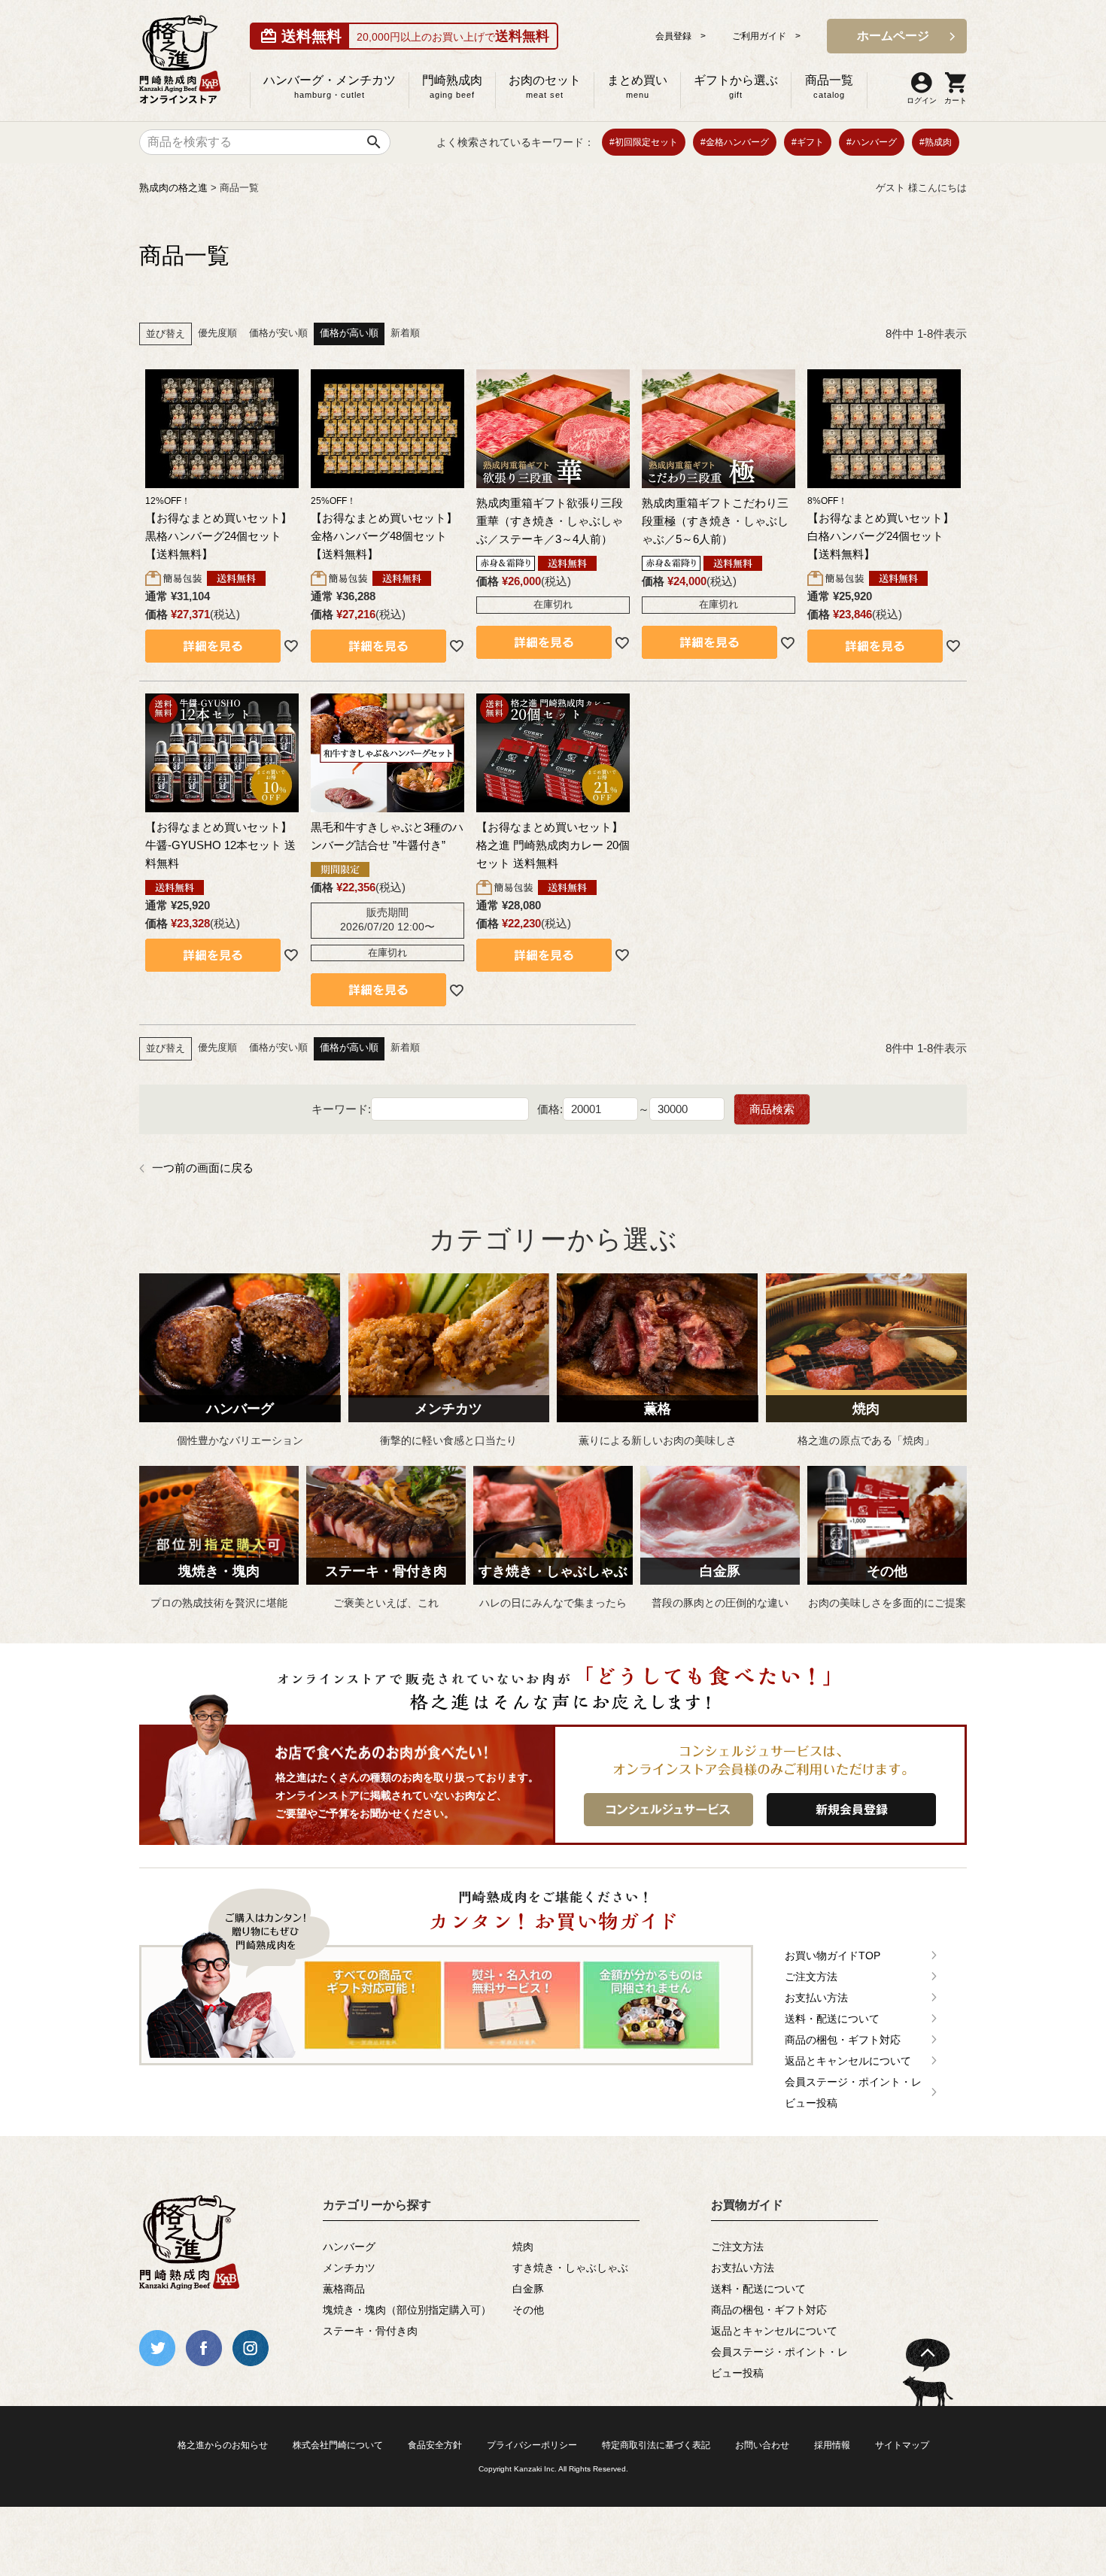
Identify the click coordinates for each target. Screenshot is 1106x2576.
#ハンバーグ (872, 142)
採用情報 (832, 2445)
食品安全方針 (435, 2445)
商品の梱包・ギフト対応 (843, 2040)
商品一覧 (829, 86)
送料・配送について (832, 2019)
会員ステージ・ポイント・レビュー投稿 (853, 2092)
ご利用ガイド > (766, 36)
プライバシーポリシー (532, 2445)
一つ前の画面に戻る (203, 1168)
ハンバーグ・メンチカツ (330, 86)
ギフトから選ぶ (736, 86)
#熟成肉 (936, 142)
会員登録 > (681, 36)
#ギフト (808, 142)
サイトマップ (902, 2445)
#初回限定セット (644, 142)
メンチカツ (349, 2268)
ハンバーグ (349, 2247)
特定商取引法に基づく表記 (656, 2445)
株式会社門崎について (338, 2445)
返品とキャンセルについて (848, 2061)
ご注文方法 (811, 1977)
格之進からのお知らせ (223, 2445)
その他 (528, 2310)
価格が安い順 (278, 333)
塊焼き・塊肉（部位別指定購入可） (407, 2310)
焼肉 (523, 2247)
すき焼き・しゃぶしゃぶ (570, 2268)
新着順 (405, 333)
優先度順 (217, 333)
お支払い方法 (816, 1998)
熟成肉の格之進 (173, 188)
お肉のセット (545, 86)
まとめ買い (637, 86)
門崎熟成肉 (452, 86)
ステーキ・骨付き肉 (370, 2331)
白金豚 (528, 2289)
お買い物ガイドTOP (833, 1956)
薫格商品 (344, 2289)
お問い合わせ (762, 2445)
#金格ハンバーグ (735, 142)
